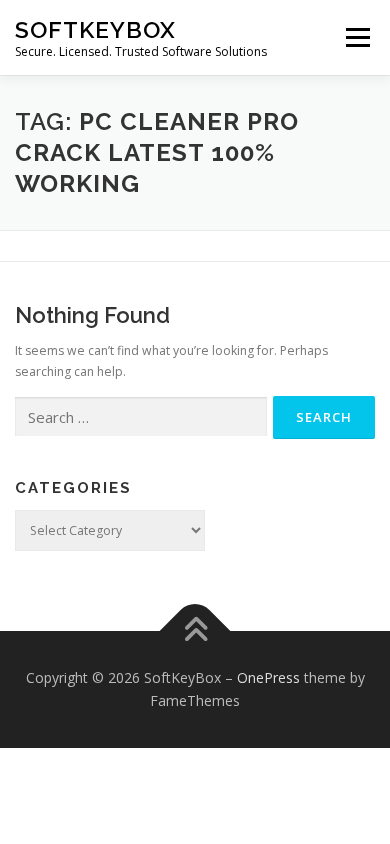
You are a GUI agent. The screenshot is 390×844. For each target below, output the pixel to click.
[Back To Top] (195, 630)
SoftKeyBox (95, 29)
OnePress (268, 677)
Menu (356, 37)
